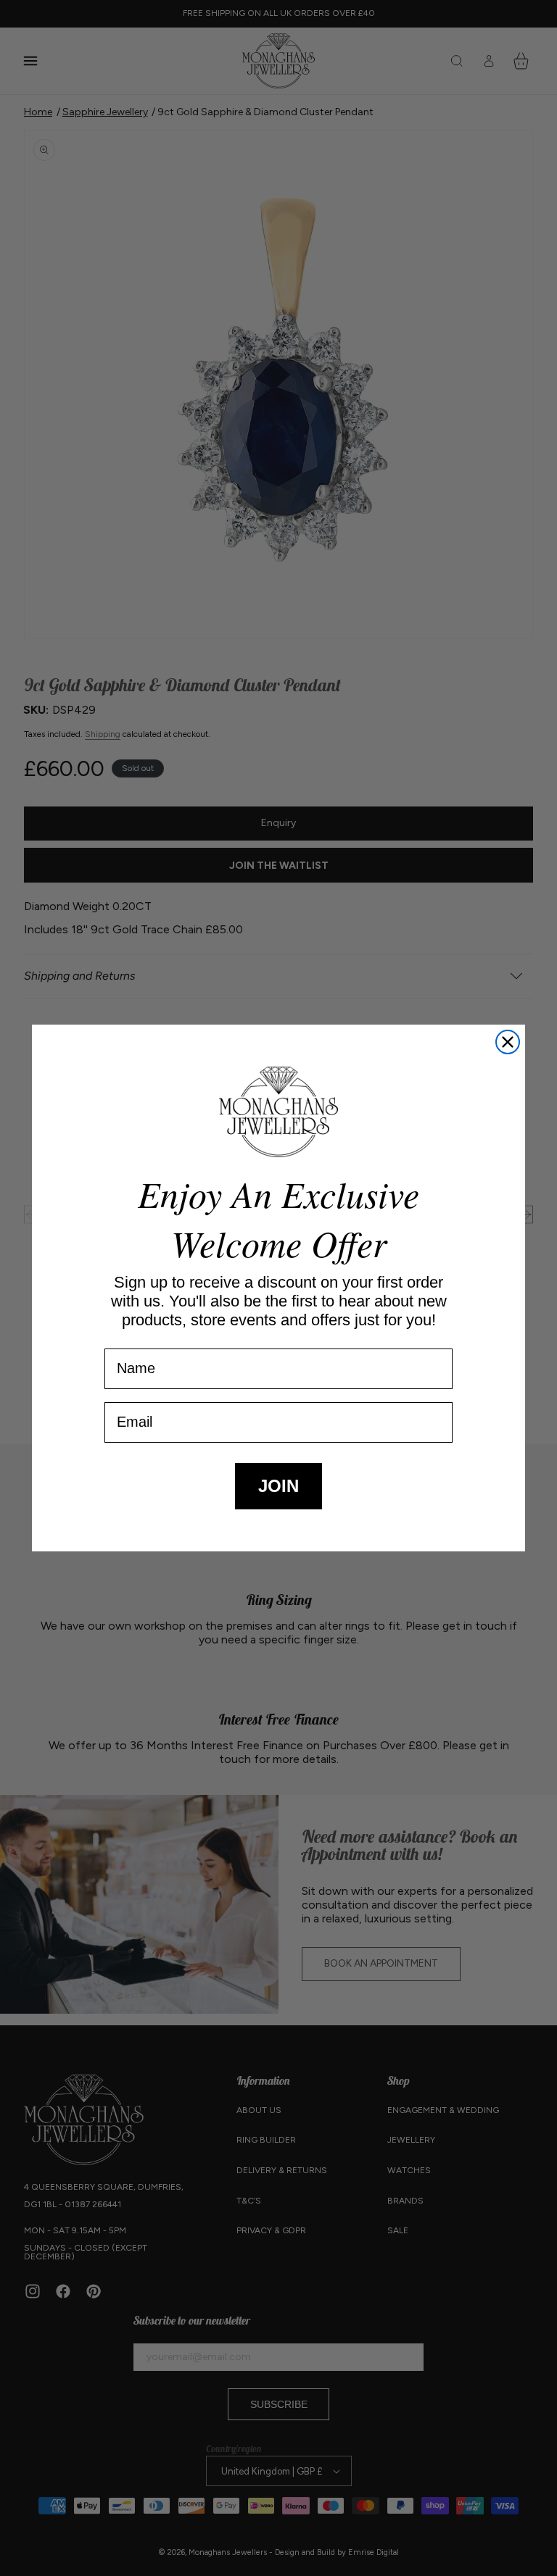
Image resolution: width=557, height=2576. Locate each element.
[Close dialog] (508, 1042)
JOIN (278, 1486)
